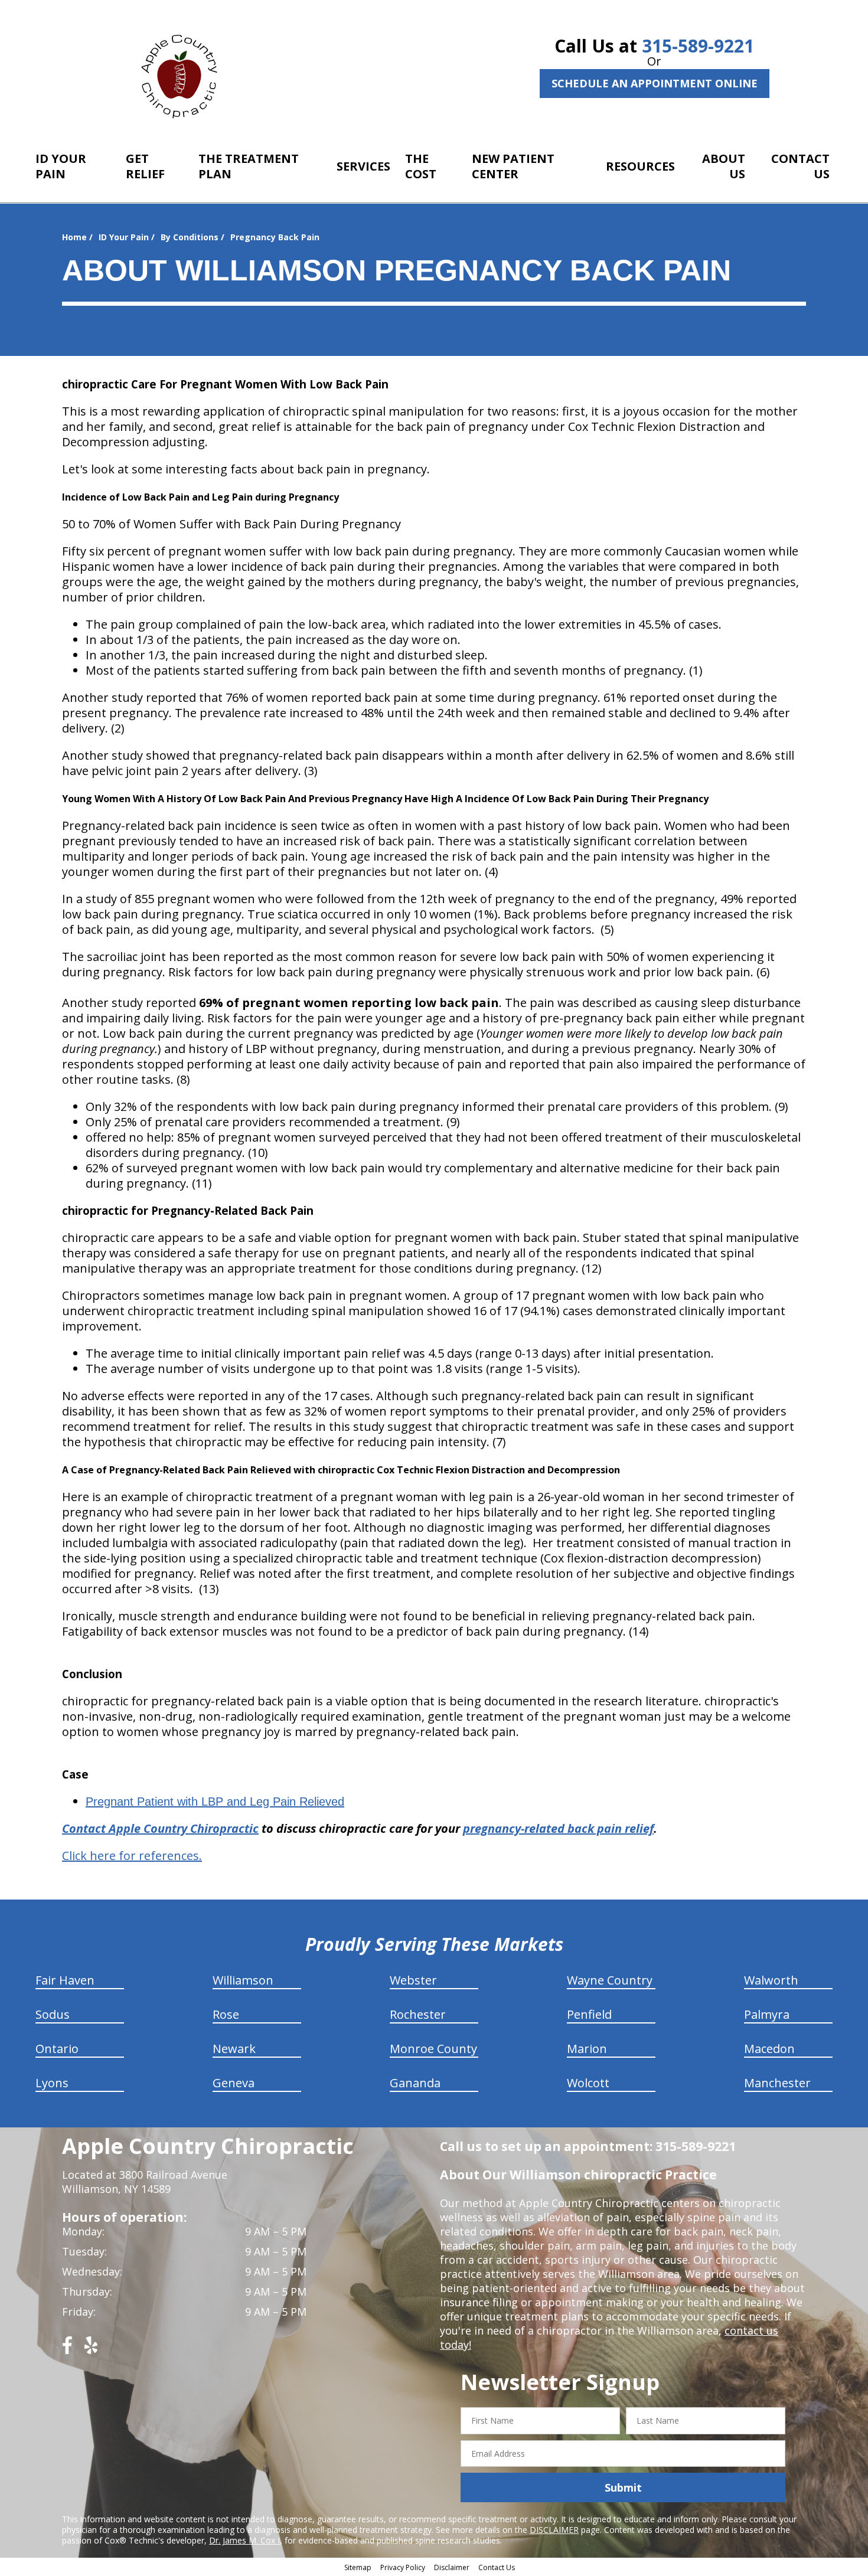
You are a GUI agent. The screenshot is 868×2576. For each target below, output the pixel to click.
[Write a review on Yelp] (91, 2350)
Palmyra (767, 2014)
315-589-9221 (698, 46)
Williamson (243, 1980)
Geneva (234, 2083)
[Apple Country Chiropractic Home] (184, 74)
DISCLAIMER (554, 2530)
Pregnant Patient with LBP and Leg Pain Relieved (215, 1802)
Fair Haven (65, 1980)
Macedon (769, 2049)
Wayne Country (610, 1980)
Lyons (52, 2083)
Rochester (418, 2014)
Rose (226, 2014)
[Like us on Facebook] (67, 2350)
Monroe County (433, 2049)
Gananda (415, 2083)
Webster (413, 1980)
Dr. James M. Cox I (244, 2540)
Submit (623, 2487)
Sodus (53, 2014)
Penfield (589, 2014)
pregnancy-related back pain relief (558, 1828)
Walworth (771, 1980)
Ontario (57, 2049)
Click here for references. (132, 1856)
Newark (234, 2049)
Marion (587, 2049)
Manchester (777, 2083)
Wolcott (588, 2083)
